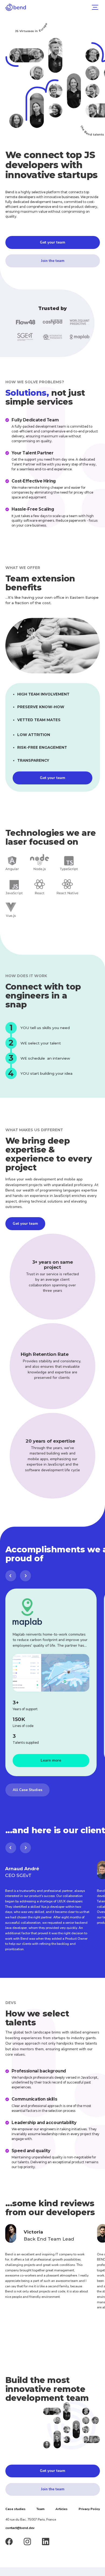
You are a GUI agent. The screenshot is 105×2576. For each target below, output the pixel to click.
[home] (16, 7)
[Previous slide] (11, 1576)
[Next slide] (25, 1576)
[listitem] (51, 1682)
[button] (94, 7)
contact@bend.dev (20, 2528)
